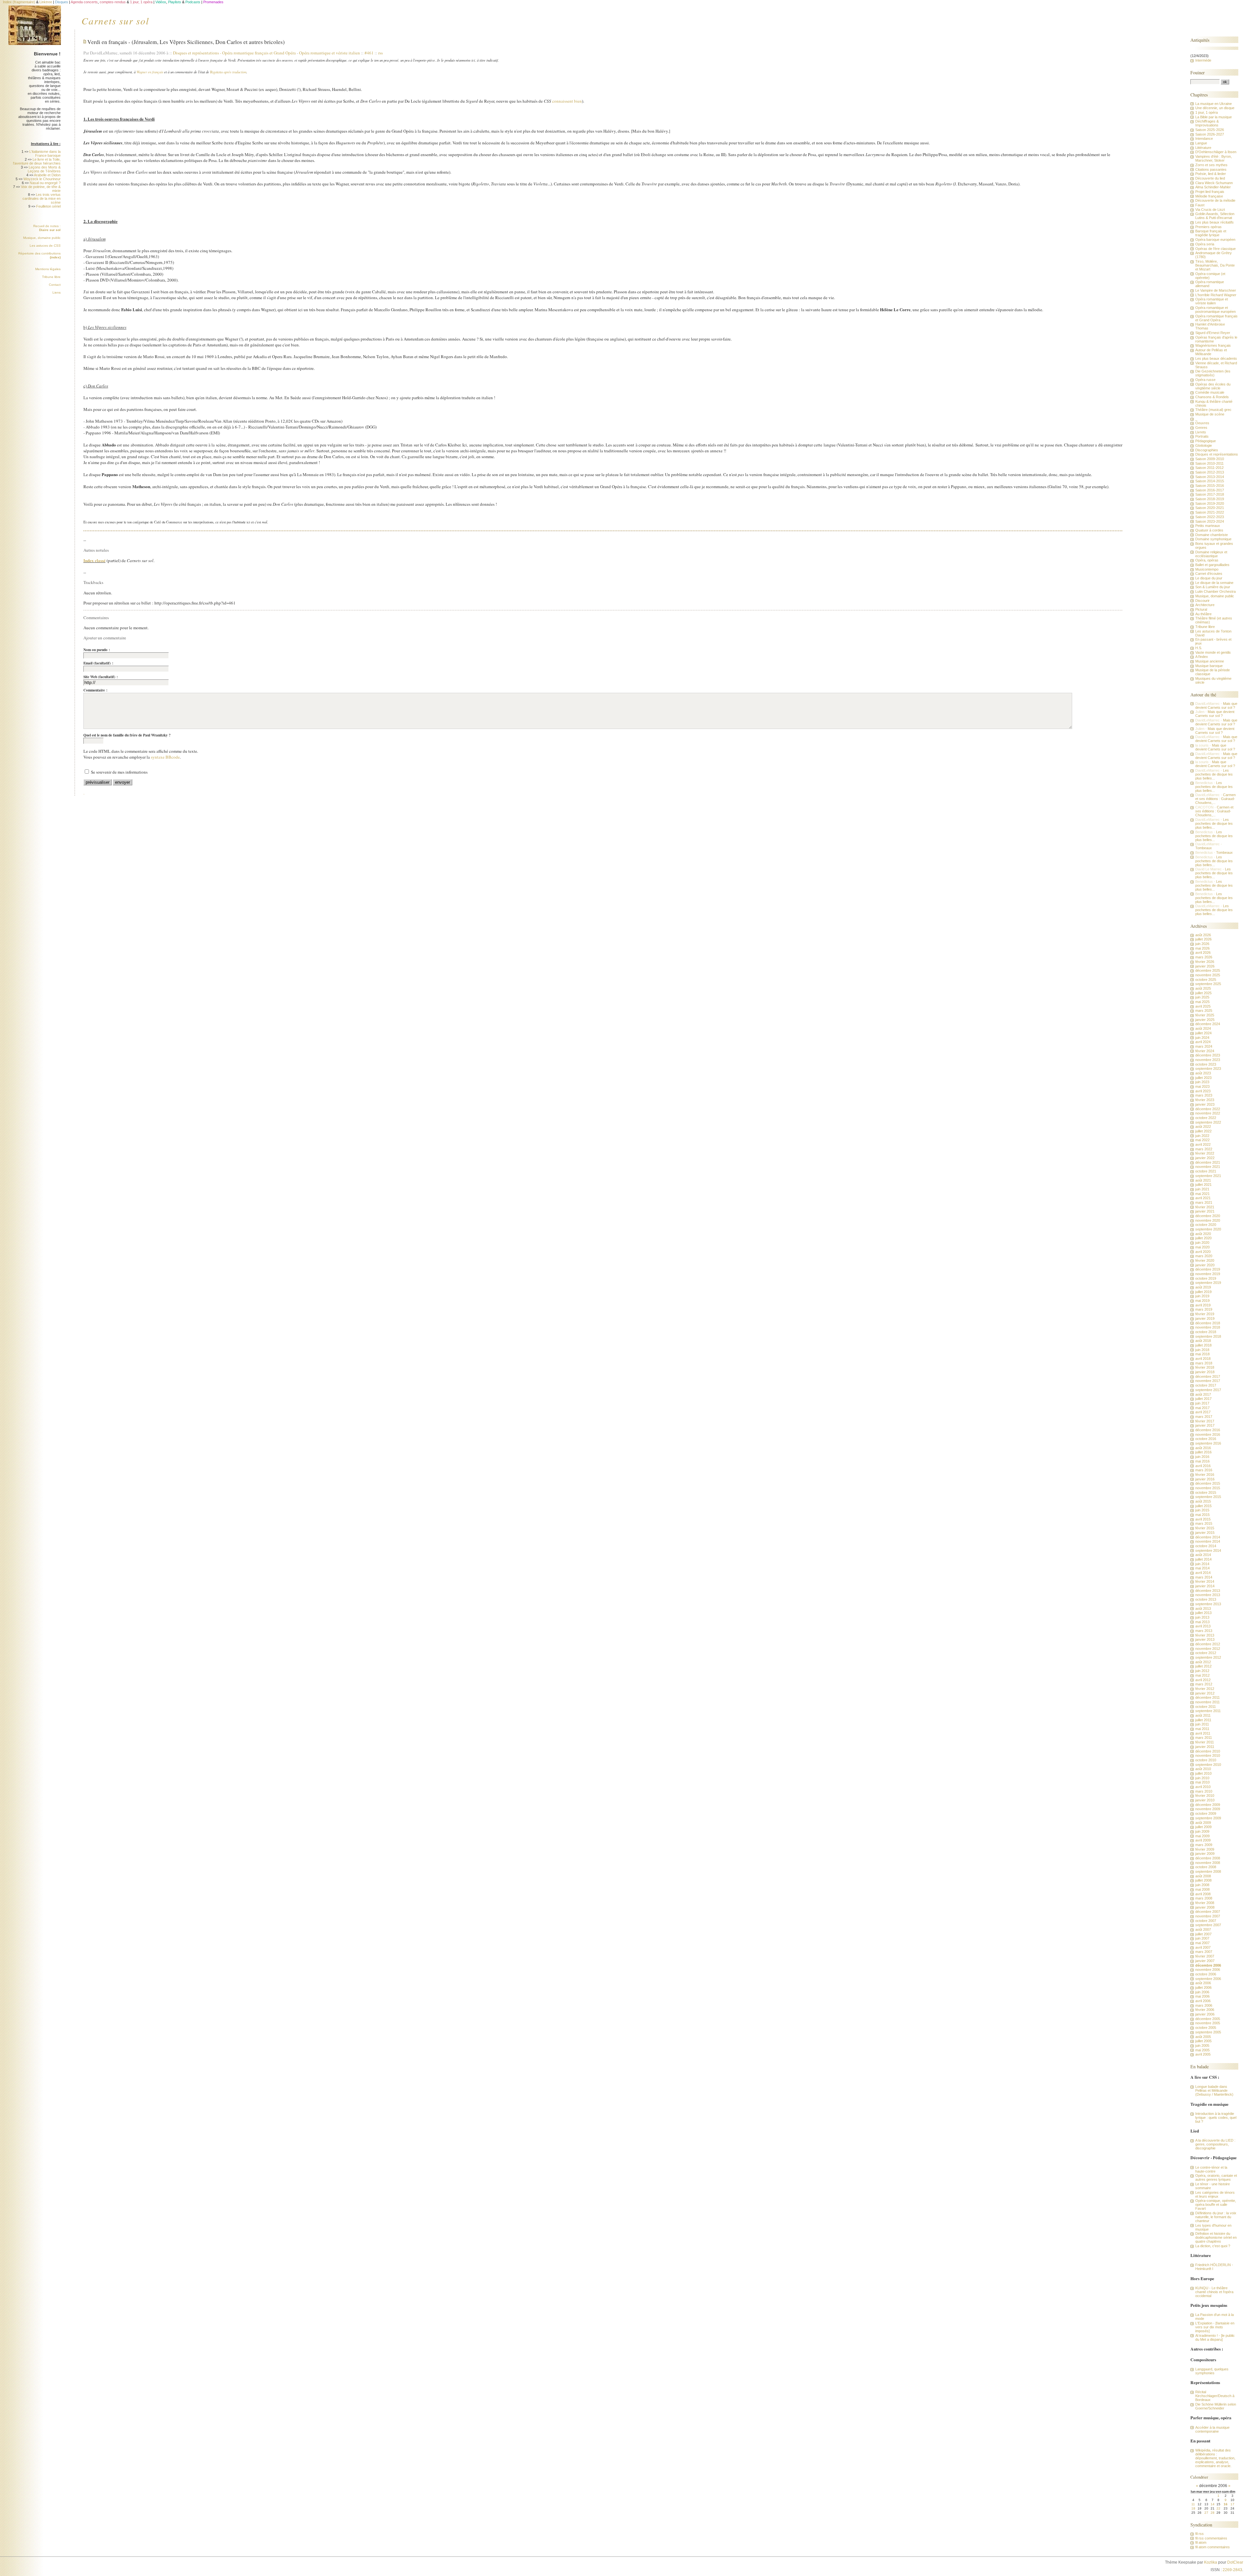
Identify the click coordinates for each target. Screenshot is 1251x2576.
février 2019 (1205, 1314)
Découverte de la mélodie (1215, 200)
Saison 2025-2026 (1210, 130)
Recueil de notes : (47, 228)
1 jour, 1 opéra (1207, 112)
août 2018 (1203, 1341)
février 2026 (1205, 962)
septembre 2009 (1208, 1818)
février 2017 (1205, 1421)
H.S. (1199, 648)
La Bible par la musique (1214, 117)
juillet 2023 (1203, 1078)
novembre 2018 (1208, 1327)
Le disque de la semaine (1214, 583)
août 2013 (1203, 1608)
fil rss (1200, 2534)
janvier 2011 (1205, 1747)
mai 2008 (1202, 1889)
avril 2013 (1203, 1626)
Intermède (1203, 60)
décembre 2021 (1208, 1162)
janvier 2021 (1205, 1211)
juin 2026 (1202, 944)
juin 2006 (1202, 1992)
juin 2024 (1202, 1038)
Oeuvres (1202, 423)
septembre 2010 (1208, 1765)
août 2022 (1203, 1127)
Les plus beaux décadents (1216, 358)
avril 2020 (1203, 1252)
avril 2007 (1203, 1947)
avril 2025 (1203, 1006)
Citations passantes (1211, 169)
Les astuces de (45, 246)
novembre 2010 (1208, 1755)
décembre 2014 (1208, 1537)
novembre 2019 (1208, 1274)
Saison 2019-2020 (1210, 503)
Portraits (1202, 436)
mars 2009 (1204, 1845)
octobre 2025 (1206, 980)
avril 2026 (1203, 953)
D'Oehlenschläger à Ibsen (1216, 152)
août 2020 (1203, 1234)
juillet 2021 (1203, 1185)
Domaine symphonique (1213, 539)
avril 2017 (1203, 1412)
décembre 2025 (1208, 970)
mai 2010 (1202, 1782)
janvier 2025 (1205, 1020)
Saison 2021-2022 (1210, 512)
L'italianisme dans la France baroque (45, 153)
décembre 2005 (1208, 2019)
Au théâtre (1203, 614)
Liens (57, 292)
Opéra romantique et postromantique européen (1215, 310)
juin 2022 (1202, 1136)
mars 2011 (1204, 1738)
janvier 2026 (1205, 966)
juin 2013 (1202, 1617)
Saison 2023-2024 (1210, 521)
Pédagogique (1206, 441)
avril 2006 (1203, 2001)
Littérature (1203, 148)
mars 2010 (1204, 1791)
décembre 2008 (1208, 1858)
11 (1193, 2504)
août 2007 (1203, 1929)
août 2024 (1203, 1028)
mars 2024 (1204, 1046)
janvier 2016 (1205, 1479)
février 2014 (1205, 1581)
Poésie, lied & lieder (1211, 174)
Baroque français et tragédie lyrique (1211, 233)
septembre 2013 (1208, 1604)
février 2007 (1205, 1956)
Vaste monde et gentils (1213, 652)
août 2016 (1203, 1448)
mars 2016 (1204, 1470)
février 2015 (1205, 1528)
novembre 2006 (1208, 1970)
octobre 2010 (1206, 1760)
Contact (55, 285)
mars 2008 (1204, 1898)
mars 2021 (1204, 1202)
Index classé (94, 560)
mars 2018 (1204, 1363)
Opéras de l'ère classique (1215, 249)
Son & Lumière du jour (1213, 587)
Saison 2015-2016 (1210, 486)
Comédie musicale (1210, 392)
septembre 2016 (1208, 1443)
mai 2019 (1202, 1301)
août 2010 (1203, 1769)
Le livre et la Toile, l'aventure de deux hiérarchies (37, 161)
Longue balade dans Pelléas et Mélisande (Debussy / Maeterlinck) (1214, 2090)
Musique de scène (1210, 414)
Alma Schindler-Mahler (1213, 187)
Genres (1201, 428)
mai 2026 (1202, 948)
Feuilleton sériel (48, 206)
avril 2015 (1203, 1519)
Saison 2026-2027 (1210, 134)
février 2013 (1205, 1635)
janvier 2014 (1205, 1586)
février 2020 (1205, 1260)
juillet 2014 (1203, 1559)
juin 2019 (1202, 1296)
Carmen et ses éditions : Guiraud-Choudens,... (1215, 799)
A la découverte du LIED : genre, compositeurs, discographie (1215, 2144)
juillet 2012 (1203, 1666)
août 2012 (1203, 1662)
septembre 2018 (1208, 1336)
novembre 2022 (1208, 1113)
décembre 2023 (1208, 1055)
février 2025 (1205, 1015)
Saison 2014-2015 (1210, 481)
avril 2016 (1203, 1466)
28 (1213, 2513)
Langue (1201, 143)
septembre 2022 (1208, 1122)
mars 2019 (1204, 1309)
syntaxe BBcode (165, 757)
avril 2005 (1203, 2054)
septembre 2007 (1208, 1925)
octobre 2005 (1206, 2028)
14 (1213, 2504)
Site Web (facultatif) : (101, 677)
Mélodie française (1209, 196)
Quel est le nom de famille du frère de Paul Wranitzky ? (127, 735)
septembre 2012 (1208, 1657)
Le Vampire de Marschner (1216, 290)
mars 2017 (1204, 1417)
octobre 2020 (1206, 1225)
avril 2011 (1203, 1733)
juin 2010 (1202, 1778)
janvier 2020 (1205, 1265)
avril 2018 (1203, 1359)
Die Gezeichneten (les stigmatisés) (1213, 373)
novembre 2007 (1208, 1916)
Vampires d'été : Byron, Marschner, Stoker (1214, 158)
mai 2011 (1202, 1729)
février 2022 (1205, 1153)
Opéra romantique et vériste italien (330, 53)
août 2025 (1203, 988)
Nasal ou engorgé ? (45, 183)
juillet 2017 (1203, 1399)
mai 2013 (1202, 1622)
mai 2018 (1202, 1354)
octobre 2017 (1206, 1385)
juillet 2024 (1203, 1033)
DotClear (1235, 2562)
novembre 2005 (1208, 2023)
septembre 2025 (1208, 984)
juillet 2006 (1203, 1987)
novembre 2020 (1208, 1220)
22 (1218, 2508)
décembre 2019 (1208, 1269)
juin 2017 (1202, 1403)
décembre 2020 (1208, 1216)
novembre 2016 (1208, 1434)
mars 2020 (1204, 1256)
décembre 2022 (1208, 1109)
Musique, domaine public (42, 238)
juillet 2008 (1203, 1880)
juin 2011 (1202, 1724)
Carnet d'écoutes (1209, 574)
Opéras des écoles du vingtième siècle (1213, 386)
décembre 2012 (1208, 1644)
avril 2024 (1203, 1042)
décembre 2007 (1208, 1912)
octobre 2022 (1206, 1118)
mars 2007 (1204, 1952)
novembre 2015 (1208, 1488)
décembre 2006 (1208, 1965)
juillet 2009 (1203, 1827)
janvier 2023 (1205, 1104)
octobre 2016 (1206, 1439)
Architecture (1205, 605)
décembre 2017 (1208, 1376)
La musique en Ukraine (1214, 104)
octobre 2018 (1206, 1332)
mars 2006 (1204, 2005)
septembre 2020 (1208, 1229)
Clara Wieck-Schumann (1214, 183)
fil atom (1201, 2542)
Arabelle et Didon (47, 175)
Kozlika (1211, 2562)
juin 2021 (1202, 1189)
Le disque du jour (1209, 578)
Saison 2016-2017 (1210, 490)
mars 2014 (1204, 1577)
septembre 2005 (1208, 2032)
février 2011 (1205, 1742)
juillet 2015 (1203, 1506)
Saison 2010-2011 (1209, 463)
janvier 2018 (1205, 1372)
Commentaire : (95, 690)
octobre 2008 (1206, 1867)
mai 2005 (1202, 2050)
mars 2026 (1204, 957)
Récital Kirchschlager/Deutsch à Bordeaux (1215, 2396)
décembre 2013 (1208, 1591)
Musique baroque (1209, 666)
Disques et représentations (198, 53)
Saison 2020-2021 (1210, 508)
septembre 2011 (1208, 1711)
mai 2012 (1202, 1675)
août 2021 (1203, 1180)
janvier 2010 (1205, 1800)
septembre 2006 (1208, 1979)
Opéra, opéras (1207, 560)
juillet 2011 (1203, 1720)
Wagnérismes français (1213, 345)
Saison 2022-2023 (1210, 517)
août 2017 (1203, 1394)
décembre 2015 (1208, 1483)
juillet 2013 (1203, 1613)
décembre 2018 (1208, 1323)
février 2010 (1205, 1796)
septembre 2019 (1208, 1283)
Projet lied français (1210, 192)
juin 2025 (1202, 997)
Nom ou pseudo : (97, 650)
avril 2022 (1203, 1144)
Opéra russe (1205, 380)
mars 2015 (1204, 1523)
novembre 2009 (1208, 1809)
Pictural (1201, 609)
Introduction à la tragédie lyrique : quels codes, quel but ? (1216, 2118)
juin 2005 (1202, 2045)
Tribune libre (51, 277)
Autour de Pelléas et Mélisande (1211, 352)
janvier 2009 (1205, 1854)
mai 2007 (1202, 1943)
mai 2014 (1202, 1568)
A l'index (1202, 657)
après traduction (235, 72)
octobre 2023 (1206, 1064)
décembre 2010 (1208, 1751)
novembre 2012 (1208, 1649)
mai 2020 (1202, 1247)
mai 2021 (1202, 1194)
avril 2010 (1203, 1787)
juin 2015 (1202, 1510)
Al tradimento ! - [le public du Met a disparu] (1215, 2337)
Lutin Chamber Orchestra (1215, 591)
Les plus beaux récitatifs (1215, 222)
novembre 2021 (1208, 1167)
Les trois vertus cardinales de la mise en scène (42, 198)
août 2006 (1203, 1983)
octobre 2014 (1206, 1546)
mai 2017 (1202, 1408)
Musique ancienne (1210, 661)
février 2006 (1205, 2010)
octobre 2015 (1206, 1492)
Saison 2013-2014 (1210, 477)
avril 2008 (1203, 1894)
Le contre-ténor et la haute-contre (1211, 2169)
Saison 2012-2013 (1210, 472)
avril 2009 (1203, 1840)
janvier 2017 (1205, 1425)
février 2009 (1205, 1849)
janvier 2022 (1205, 1158)
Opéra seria (1205, 244)
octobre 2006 (1206, 1974)
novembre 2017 (1208, 1381)
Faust (1200, 205)
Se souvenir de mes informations (119, 772)
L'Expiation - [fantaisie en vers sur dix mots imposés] (1215, 2327)
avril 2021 (1203, 1198)
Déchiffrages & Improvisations (1207, 123)
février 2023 (1205, 1100)
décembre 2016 (1208, 1430)
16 (1226, 2504)
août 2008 (1203, 1876)
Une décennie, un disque (1215, 108)
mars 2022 (1204, 1149)
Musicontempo (1207, 569)
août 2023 (1203, 1073)
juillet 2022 (1203, 1131)
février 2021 (1205, 1207)
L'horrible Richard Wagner (1216, 295)
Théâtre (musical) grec (1213, 410)
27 (1206, 2513)
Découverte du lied (1210, 178)
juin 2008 (1202, 1885)
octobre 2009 (1206, 1813)
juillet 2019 (1203, 1292)
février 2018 (1205, 1367)
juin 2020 (1202, 1243)
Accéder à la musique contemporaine (1212, 2429)
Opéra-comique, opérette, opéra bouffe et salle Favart (1216, 2205)
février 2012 (1205, 1689)
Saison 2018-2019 (1210, 499)
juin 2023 (1202, 1082)
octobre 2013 (1206, 1599)
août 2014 (1203, 1555)
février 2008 (1205, 1903)
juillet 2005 (1203, 2041)
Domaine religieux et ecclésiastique (1211, 554)
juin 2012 (1202, 1671)
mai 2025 (1202, 1002)
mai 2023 (1202, 1086)
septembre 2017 (1208, 1390)
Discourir (1202, 601)
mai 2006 (1202, 1996)
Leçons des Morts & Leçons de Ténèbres (44, 169)
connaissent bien (567, 101)
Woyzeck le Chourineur (42, 179)
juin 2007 (1202, 1938)
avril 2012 (1203, 1680)
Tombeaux (1204, 848)
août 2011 (1203, 1715)
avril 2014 (1203, 1573)
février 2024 (1205, 1051)
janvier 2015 (1205, 1533)
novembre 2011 (1208, 1702)
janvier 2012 (1205, 1693)
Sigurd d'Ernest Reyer (1213, 333)
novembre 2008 (1208, 1863)
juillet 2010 (1203, 1773)
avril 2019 (1203, 1305)
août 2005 (1203, 2037)
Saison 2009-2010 (1210, 459)
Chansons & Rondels (1212, 397)
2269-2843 (1232, 2570)
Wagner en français (150, 72)
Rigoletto (216, 72)
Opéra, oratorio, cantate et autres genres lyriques (1216, 2177)
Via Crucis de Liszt (1210, 210)
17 (1232, 2504)
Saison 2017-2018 (1210, 494)
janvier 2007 (1205, 1961)
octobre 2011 (1206, 1707)
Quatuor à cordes (1209, 530)
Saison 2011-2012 (1209, 468)
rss (381, 53)
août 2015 (1203, 1501)
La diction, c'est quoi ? (1213, 2246)
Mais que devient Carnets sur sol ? (1216, 706)
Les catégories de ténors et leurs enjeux (1215, 2194)
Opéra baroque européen (1215, 240)
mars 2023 (1204, 1095)
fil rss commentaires (1211, 2538)
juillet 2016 (1203, 1452)
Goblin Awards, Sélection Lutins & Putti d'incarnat (1215, 216)
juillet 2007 (1203, 1934)
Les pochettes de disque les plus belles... (1214, 774)
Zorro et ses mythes (1211, 165)
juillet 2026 (1203, 939)
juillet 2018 (1203, 1345)
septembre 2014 (1208, 1550)
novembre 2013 (1208, 1595)
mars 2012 (1204, 1684)
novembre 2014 (1208, 1541)
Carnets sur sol (115, 21)
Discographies (1207, 450)
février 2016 (1205, 1475)
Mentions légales (48, 269)
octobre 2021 (1206, 1171)
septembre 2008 (1208, 1871)
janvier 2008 (1205, 1907)
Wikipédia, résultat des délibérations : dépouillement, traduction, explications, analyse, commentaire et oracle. (1215, 2458)
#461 (369, 53)
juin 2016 (1202, 1457)
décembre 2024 (1208, 1024)
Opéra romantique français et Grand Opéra (259, 53)
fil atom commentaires (1213, 2547)
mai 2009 (1202, 1836)
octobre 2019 (1206, 1278)
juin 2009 (1202, 1831)
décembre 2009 (1208, 1805)
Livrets (1201, 432)
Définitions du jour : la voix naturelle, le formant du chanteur (1216, 2217)
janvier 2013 (1205, 1639)
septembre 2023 (1208, 1069)
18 (1193, 2508)
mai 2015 (1202, 1515)
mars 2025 (1204, 1011)
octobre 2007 (1206, 1921)
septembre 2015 (1208, 1497)
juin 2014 (1202, 1564)
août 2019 (1203, 1287)
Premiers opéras (1208, 227)
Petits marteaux (1208, 526)
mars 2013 (1204, 1631)
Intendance (1204, 138)
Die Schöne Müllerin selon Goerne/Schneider (1216, 2406)
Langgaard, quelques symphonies (1212, 2371)
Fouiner (1198, 73)
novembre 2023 (1208, 1060)
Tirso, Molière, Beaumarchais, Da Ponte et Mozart (1215, 265)
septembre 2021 (1208, 1176)
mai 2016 (1202, 1461)
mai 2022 (1202, 1140)
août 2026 (1203, 935)
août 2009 (1203, 1823)
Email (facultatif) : (98, 663)
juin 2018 (1202, 1350)
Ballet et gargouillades (1212, 565)
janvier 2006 (1205, 2014)
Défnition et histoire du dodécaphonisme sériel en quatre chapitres (1216, 2237)
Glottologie (1204, 445)
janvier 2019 (1205, 1318)
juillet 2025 (1203, 993)
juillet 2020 (1203, 1238)
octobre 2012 (1206, 1653)
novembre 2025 (1208, 975)
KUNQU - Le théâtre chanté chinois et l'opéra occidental (1214, 2292)
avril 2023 (1203, 1091)
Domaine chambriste (1212, 535)
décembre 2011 (1208, 1697)
